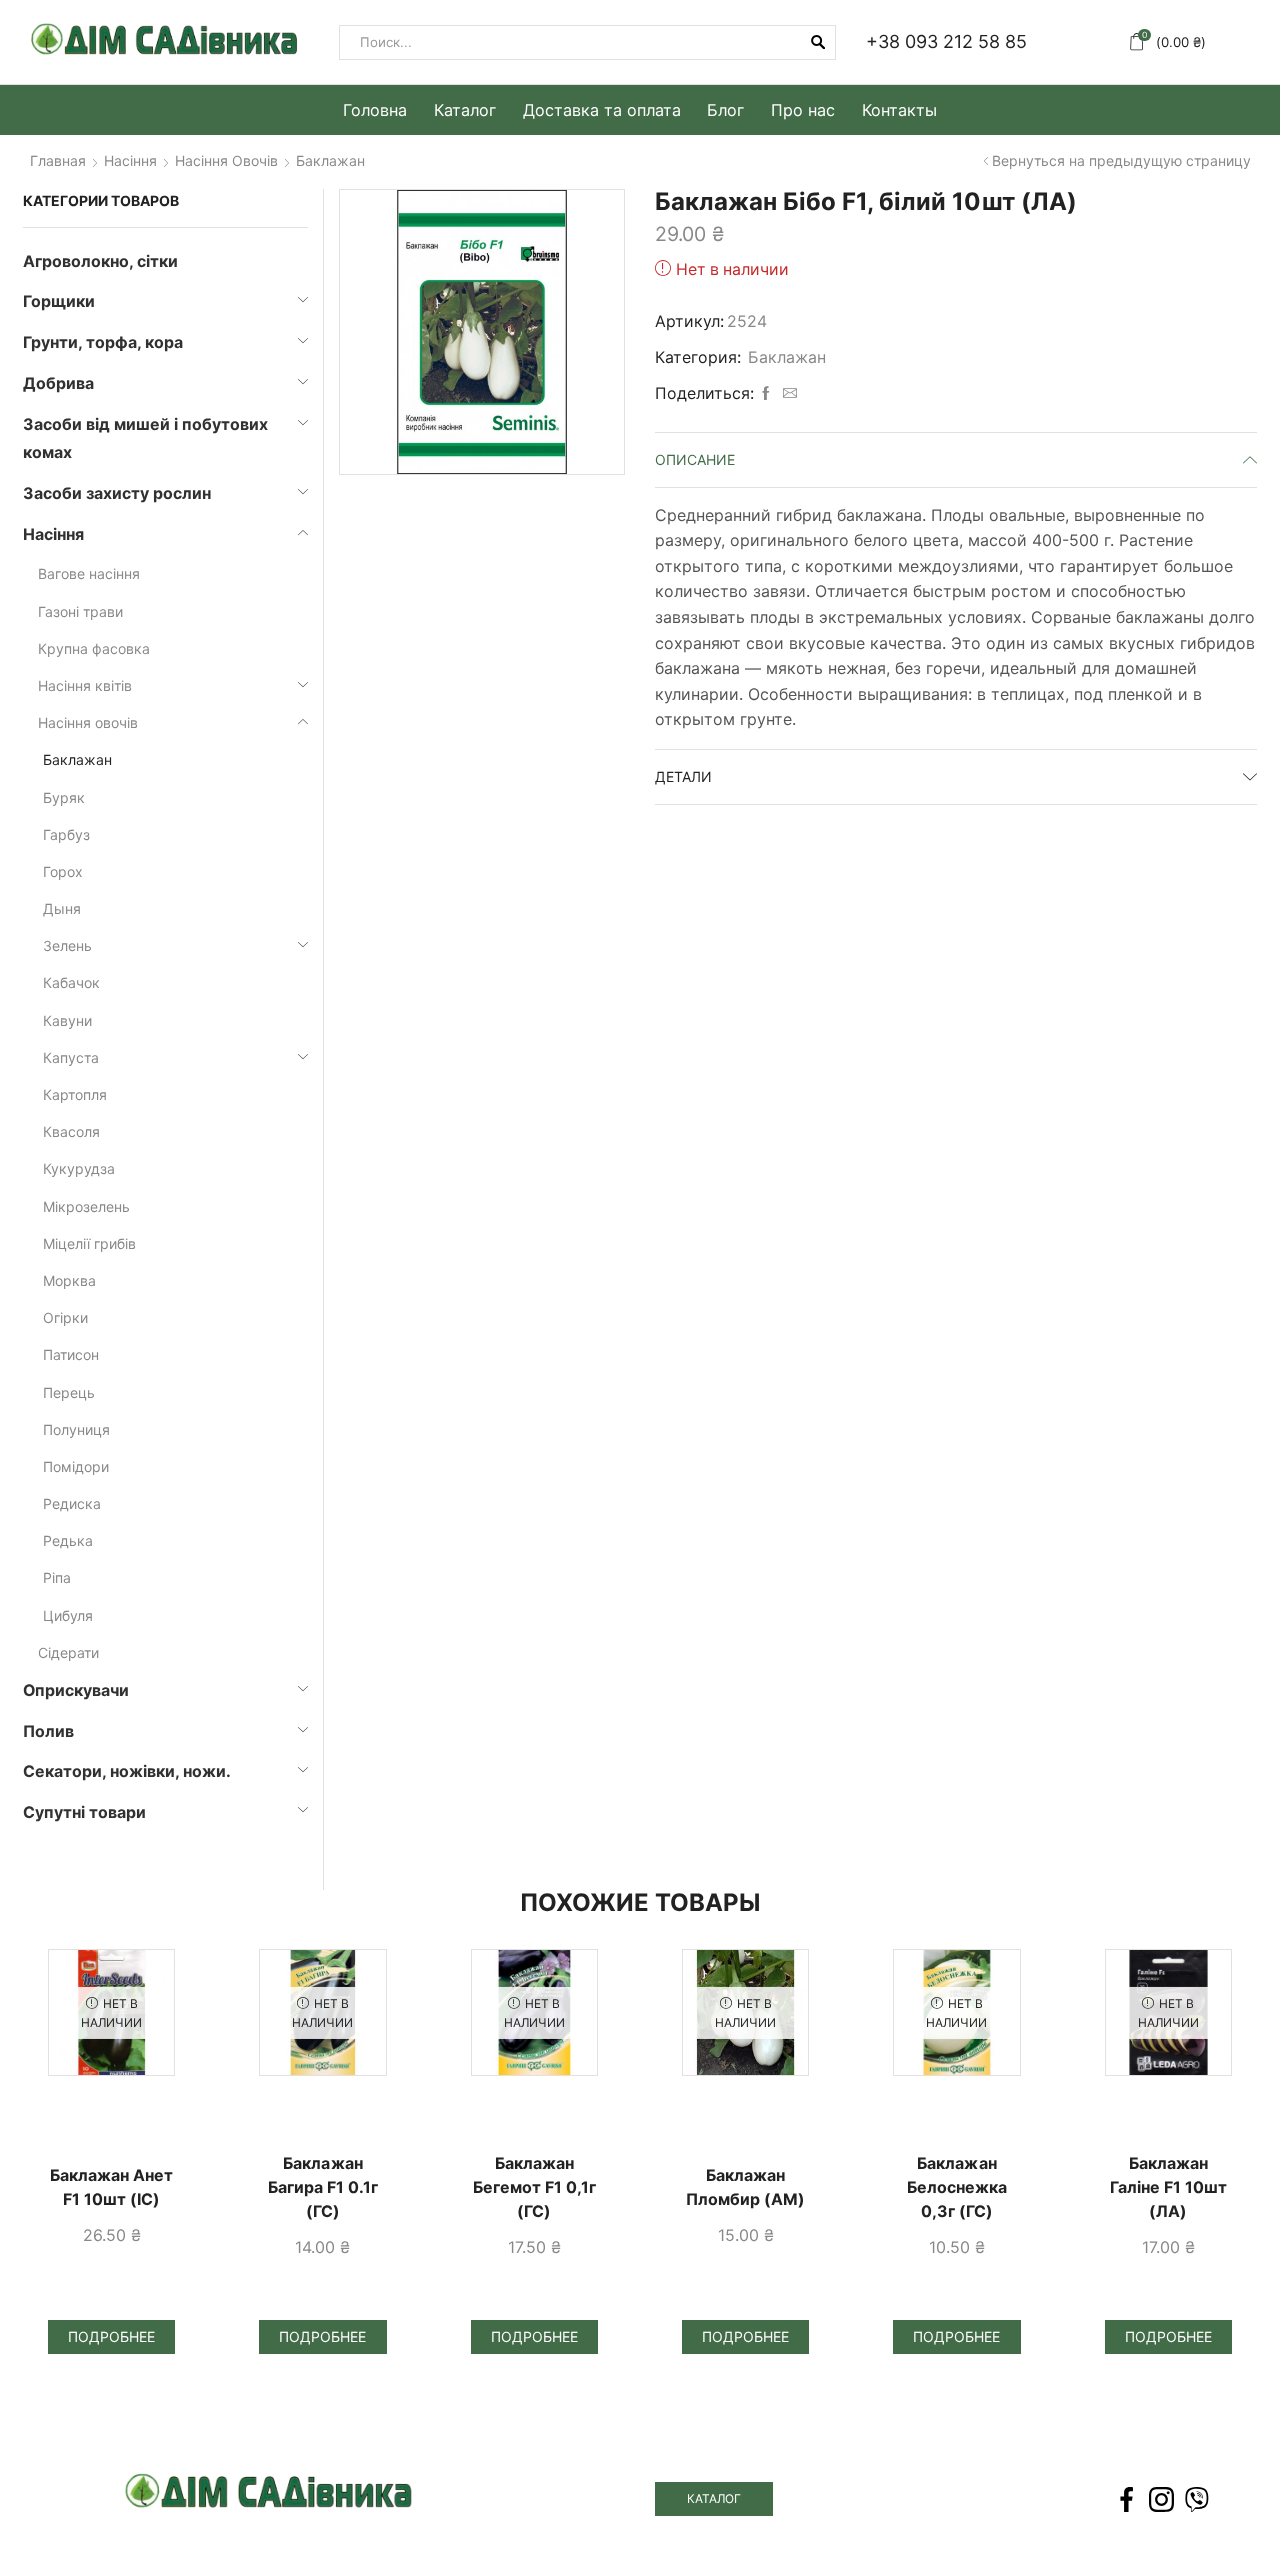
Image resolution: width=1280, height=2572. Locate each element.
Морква (69, 1280)
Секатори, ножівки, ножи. (127, 1771)
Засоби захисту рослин (117, 493)
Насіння (130, 161)
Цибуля (68, 1615)
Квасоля (71, 1131)
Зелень (67, 945)
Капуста (71, 1057)
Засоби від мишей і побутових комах (145, 439)
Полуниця (76, 1429)
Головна (375, 110)
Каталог (465, 110)
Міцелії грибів (89, 1243)
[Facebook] (766, 393)
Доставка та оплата (602, 110)
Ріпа (57, 1577)
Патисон (71, 1354)
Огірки (65, 1317)
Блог (725, 110)
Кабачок (71, 982)
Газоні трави (80, 611)
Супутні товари (84, 1812)
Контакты (899, 110)
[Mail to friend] (787, 393)
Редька (68, 1540)
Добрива (58, 383)
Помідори (76, 1466)
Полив (48, 1731)
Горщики (59, 301)
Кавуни (67, 1020)
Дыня (62, 908)
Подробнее (111, 2336)
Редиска (72, 1503)
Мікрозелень (86, 1206)
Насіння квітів (85, 685)
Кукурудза (79, 1168)
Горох (63, 871)
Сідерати (68, 1652)
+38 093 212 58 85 (946, 41)
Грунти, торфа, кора (103, 342)
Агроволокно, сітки (100, 261)
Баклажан (330, 161)
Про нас (803, 110)
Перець (69, 1392)
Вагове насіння (89, 573)
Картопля (75, 1094)
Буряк (64, 797)
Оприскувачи (76, 1690)
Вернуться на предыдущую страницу (1121, 161)
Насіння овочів (226, 161)
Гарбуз (66, 834)
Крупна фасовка (94, 648)
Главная (58, 161)
